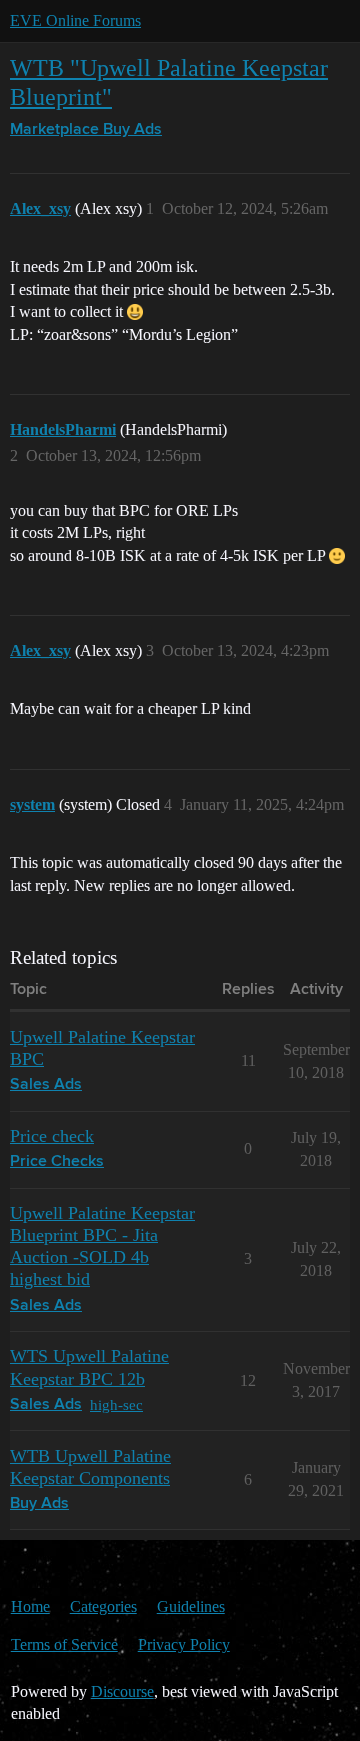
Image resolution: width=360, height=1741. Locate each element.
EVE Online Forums (75, 20)
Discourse (122, 1691)
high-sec (116, 1404)
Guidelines (191, 1606)
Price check (52, 1136)
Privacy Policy (184, 1644)
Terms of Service (64, 1644)
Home (30, 1606)
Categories (103, 1606)
